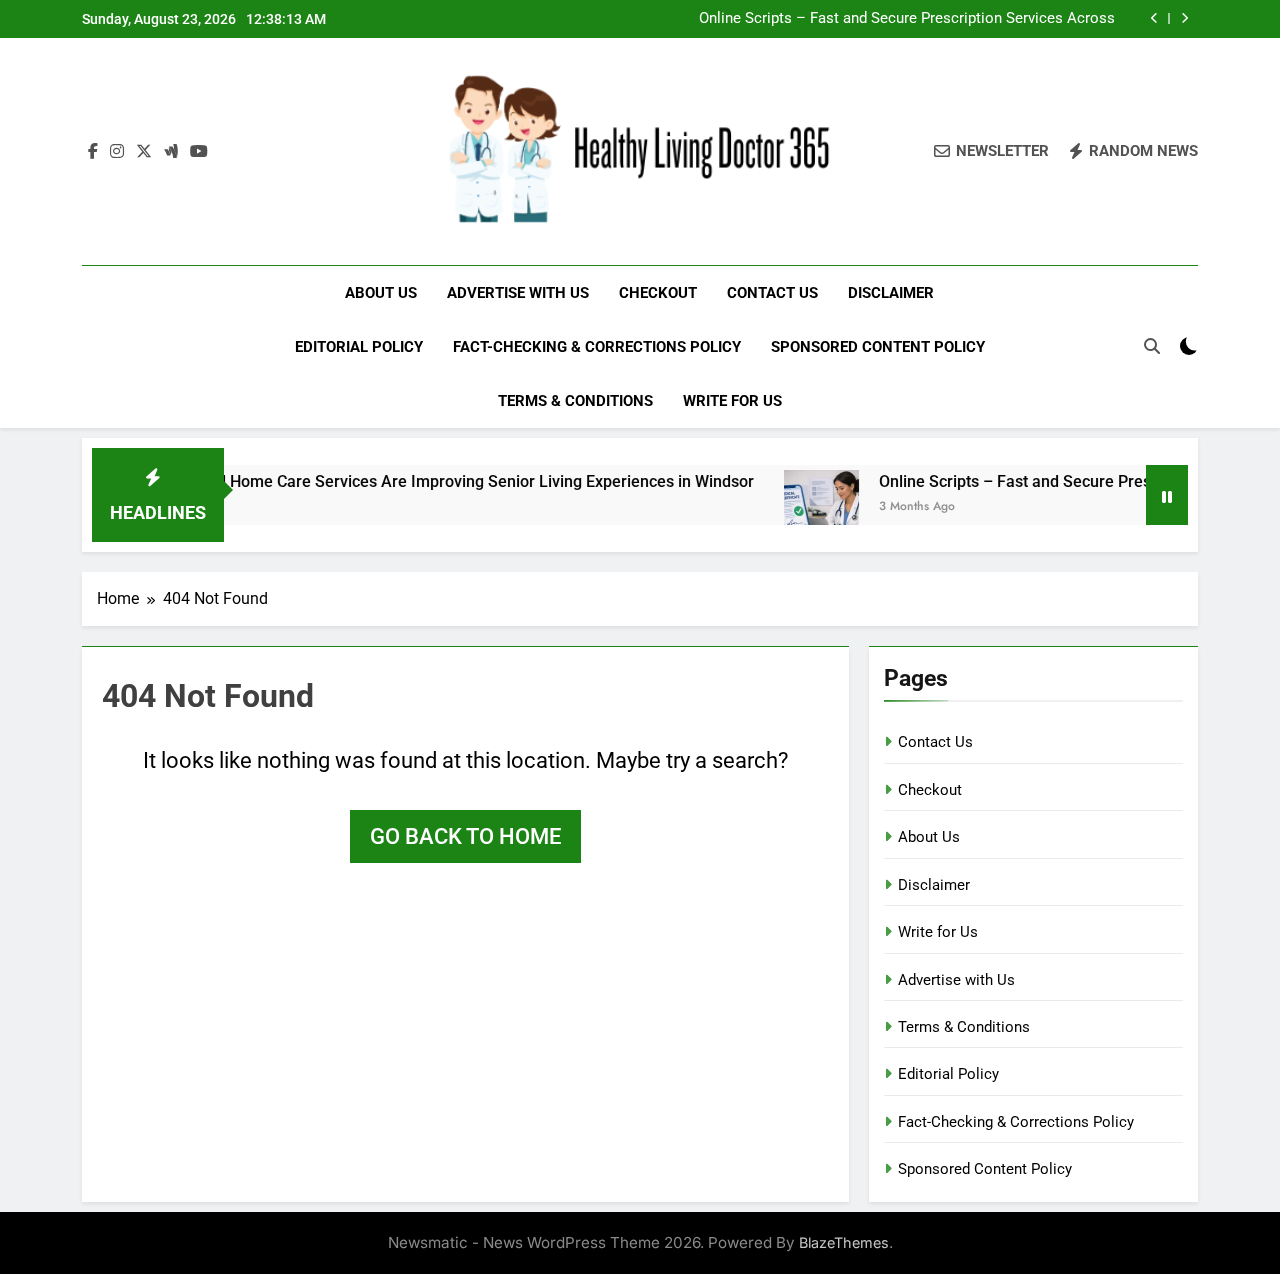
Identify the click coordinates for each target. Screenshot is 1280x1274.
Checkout (658, 293)
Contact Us (772, 293)
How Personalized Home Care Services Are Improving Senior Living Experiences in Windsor (402, 481)
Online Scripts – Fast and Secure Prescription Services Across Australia (907, 19)
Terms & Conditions (575, 401)
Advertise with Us (518, 293)
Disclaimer (891, 293)
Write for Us (732, 401)
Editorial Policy (359, 347)
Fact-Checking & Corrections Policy (597, 347)
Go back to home (465, 836)
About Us (381, 293)
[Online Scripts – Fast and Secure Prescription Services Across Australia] (798, 507)
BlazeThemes (844, 1242)
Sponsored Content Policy (878, 347)
